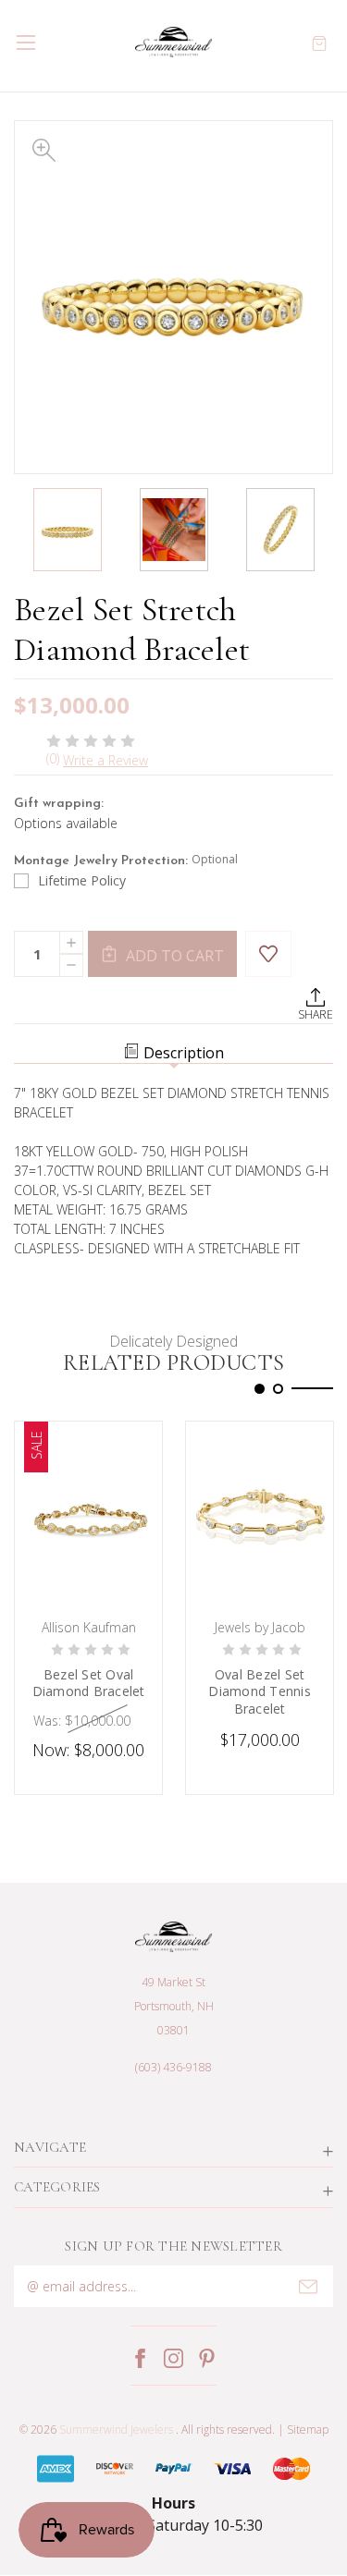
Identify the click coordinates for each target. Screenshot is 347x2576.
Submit (308, 2287)
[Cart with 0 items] (319, 42)
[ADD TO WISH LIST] (268, 954)
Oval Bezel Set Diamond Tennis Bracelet (260, 1691)
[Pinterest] (207, 2358)
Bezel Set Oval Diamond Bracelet (89, 1683)
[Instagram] (173, 2358)
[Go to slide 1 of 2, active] (260, 1389)
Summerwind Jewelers (116, 2429)
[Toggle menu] (25, 42)
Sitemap (308, 2429)
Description (184, 1053)
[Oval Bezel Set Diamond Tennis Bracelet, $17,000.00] (260, 1515)
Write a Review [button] (105, 760)
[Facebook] (140, 2358)
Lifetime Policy (82, 880)
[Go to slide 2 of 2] (278, 1389)
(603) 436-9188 (173, 2067)
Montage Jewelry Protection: (126, 860)
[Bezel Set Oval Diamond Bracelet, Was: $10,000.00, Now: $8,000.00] (88, 1515)
